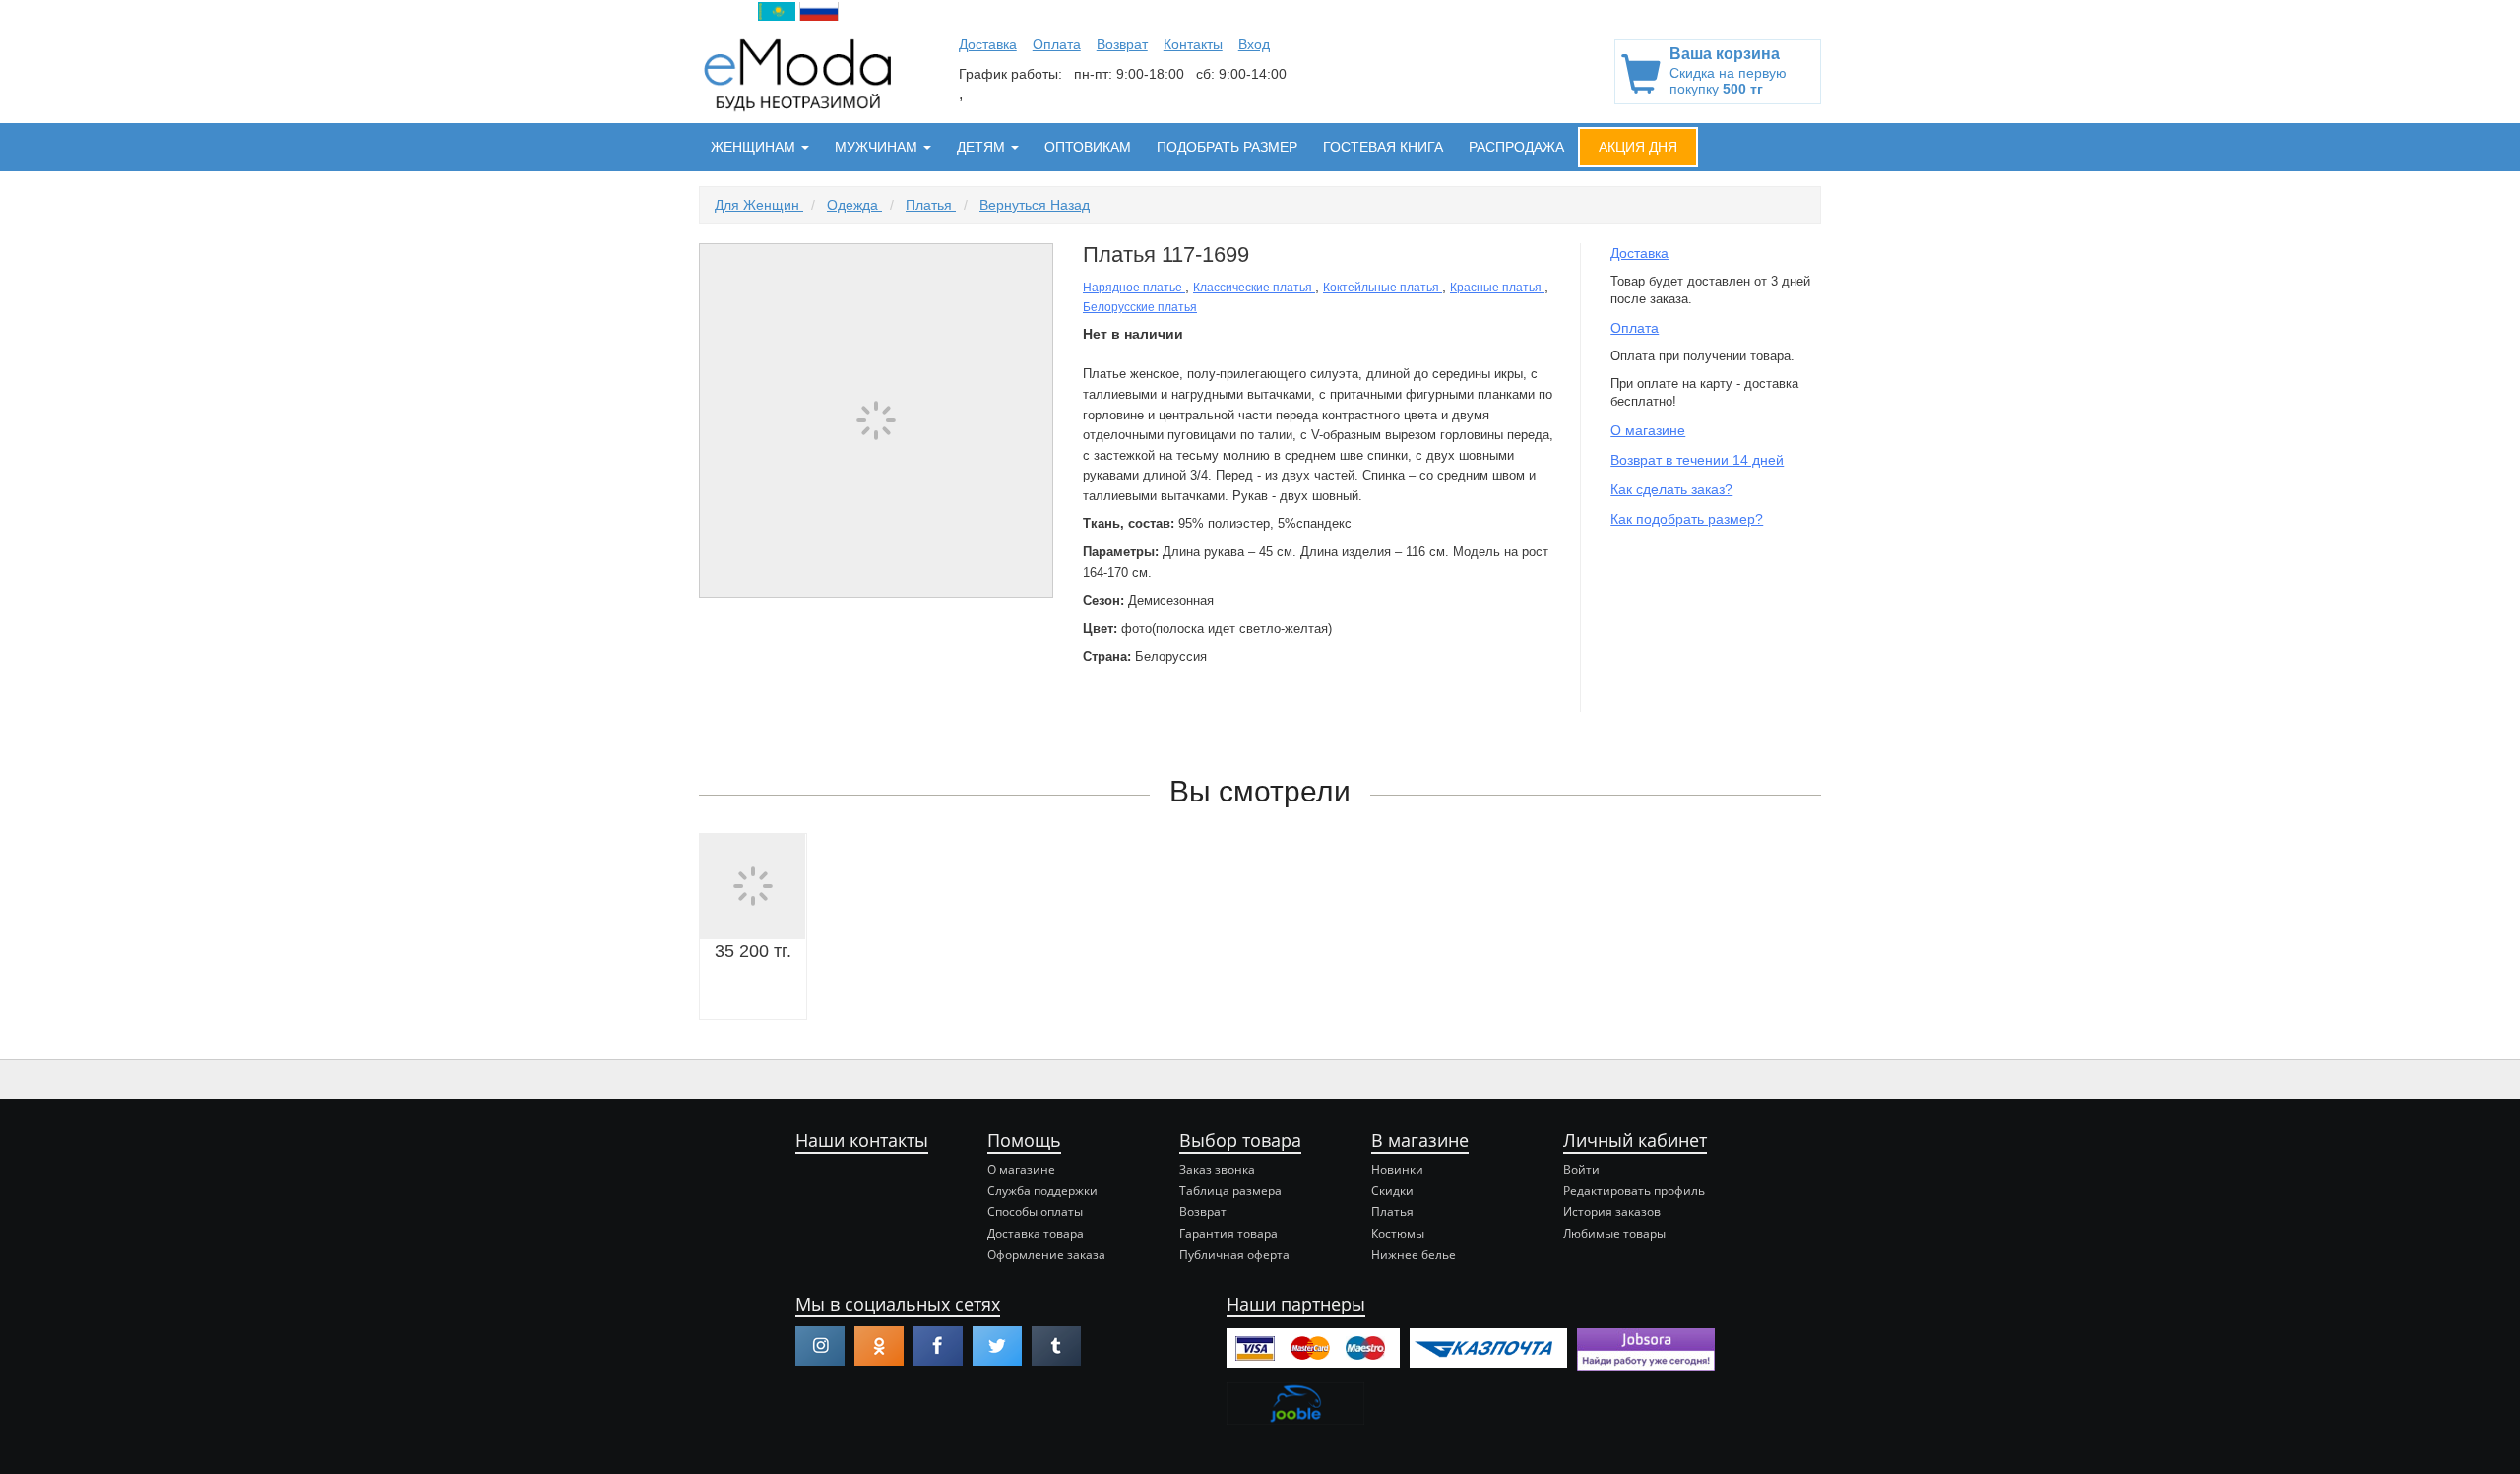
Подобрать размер (1227, 147)
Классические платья (1254, 288)
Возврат (1122, 44)
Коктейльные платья (1383, 288)
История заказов (1612, 1212)
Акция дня (1638, 147)
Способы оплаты (1035, 1212)
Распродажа (1516, 147)
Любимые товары (1614, 1233)
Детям (983, 147)
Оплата (1057, 44)
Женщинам (755, 147)
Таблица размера (1230, 1191)
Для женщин (759, 205)
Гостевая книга (1383, 147)
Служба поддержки (1042, 1191)
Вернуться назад (1035, 205)
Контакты (1193, 44)
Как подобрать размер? (1687, 519)
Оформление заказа (1046, 1255)
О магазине (1648, 430)
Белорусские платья (1140, 307)
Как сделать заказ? (1671, 489)
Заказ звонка (1217, 1169)
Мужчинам (878, 147)
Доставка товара (1036, 1233)
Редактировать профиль (1634, 1191)
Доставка (988, 44)
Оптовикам (1088, 147)
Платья (931, 205)
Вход (1254, 44)
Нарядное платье (1134, 288)
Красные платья (1497, 288)
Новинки (1397, 1169)
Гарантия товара (1228, 1233)
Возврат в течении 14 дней (1697, 460)
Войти (1581, 1169)
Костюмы (1398, 1233)
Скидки (1392, 1191)
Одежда (854, 205)
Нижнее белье (1414, 1255)
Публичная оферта (1234, 1255)
